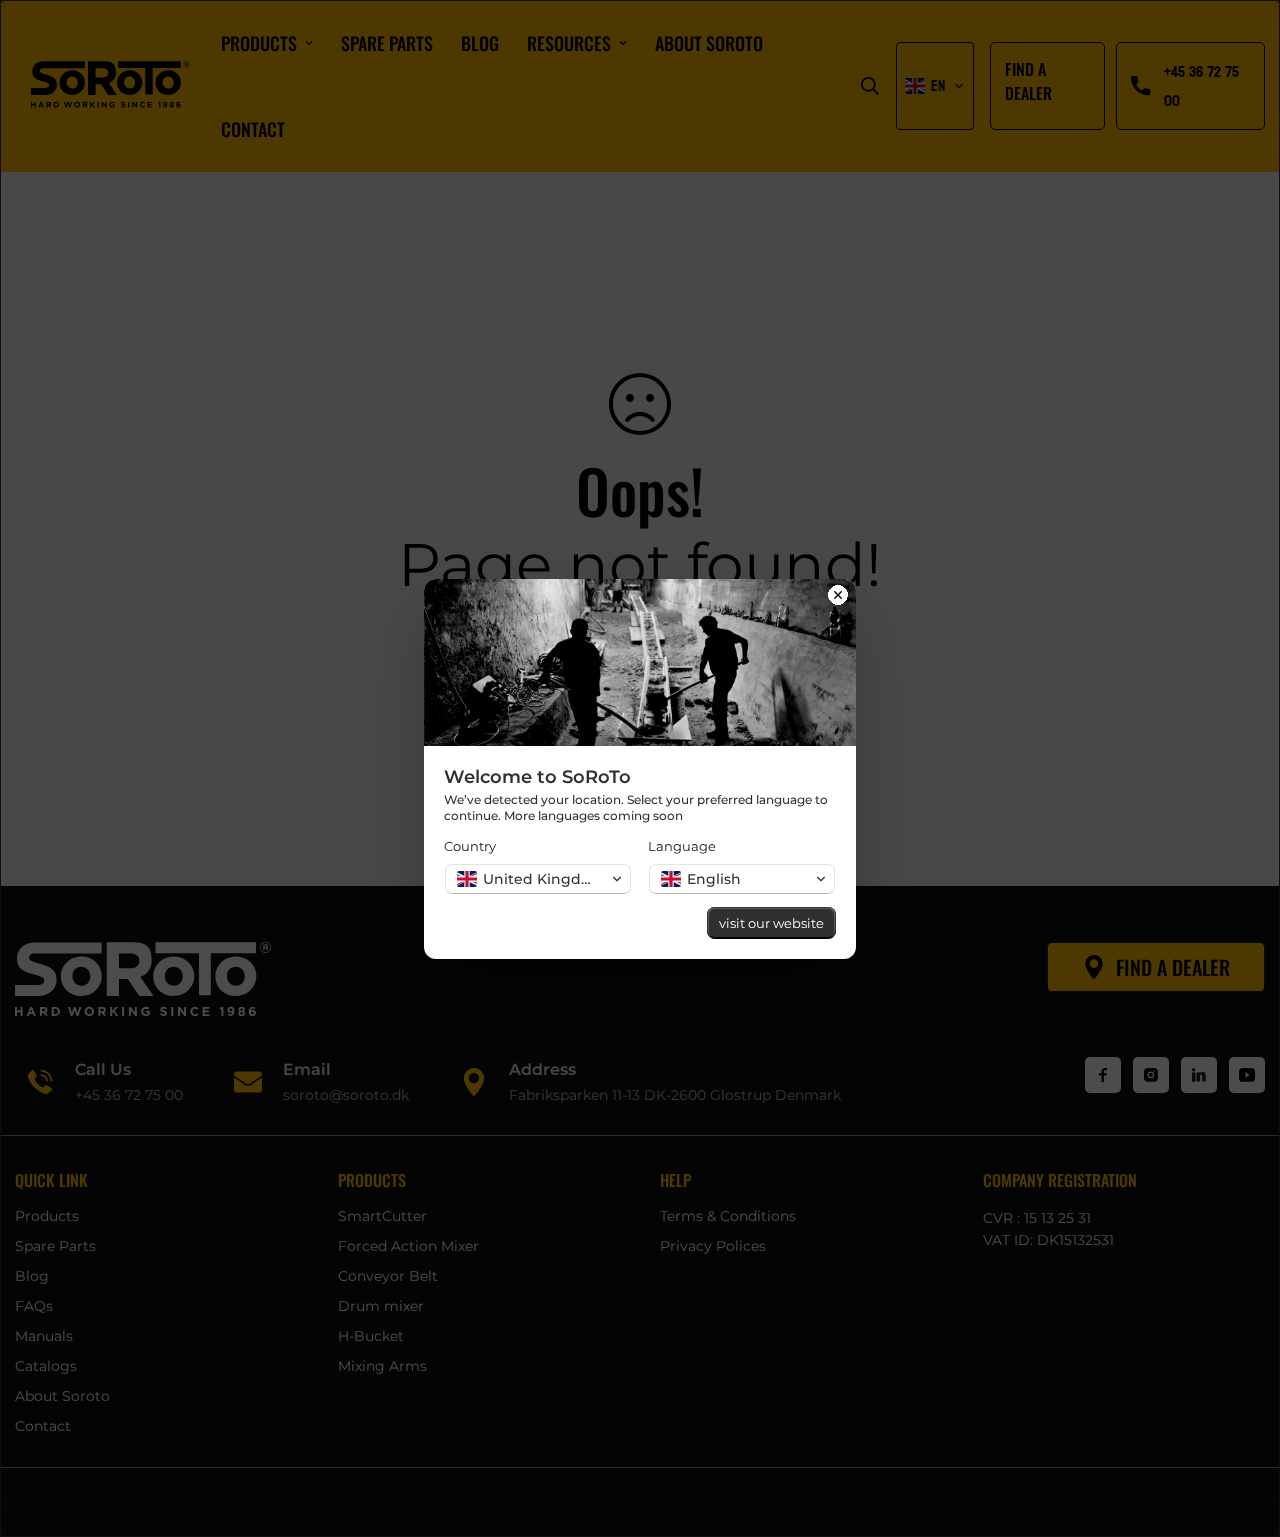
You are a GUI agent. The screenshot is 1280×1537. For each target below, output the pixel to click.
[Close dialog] (838, 597)
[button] (538, 879)
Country (470, 846)
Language (682, 846)
